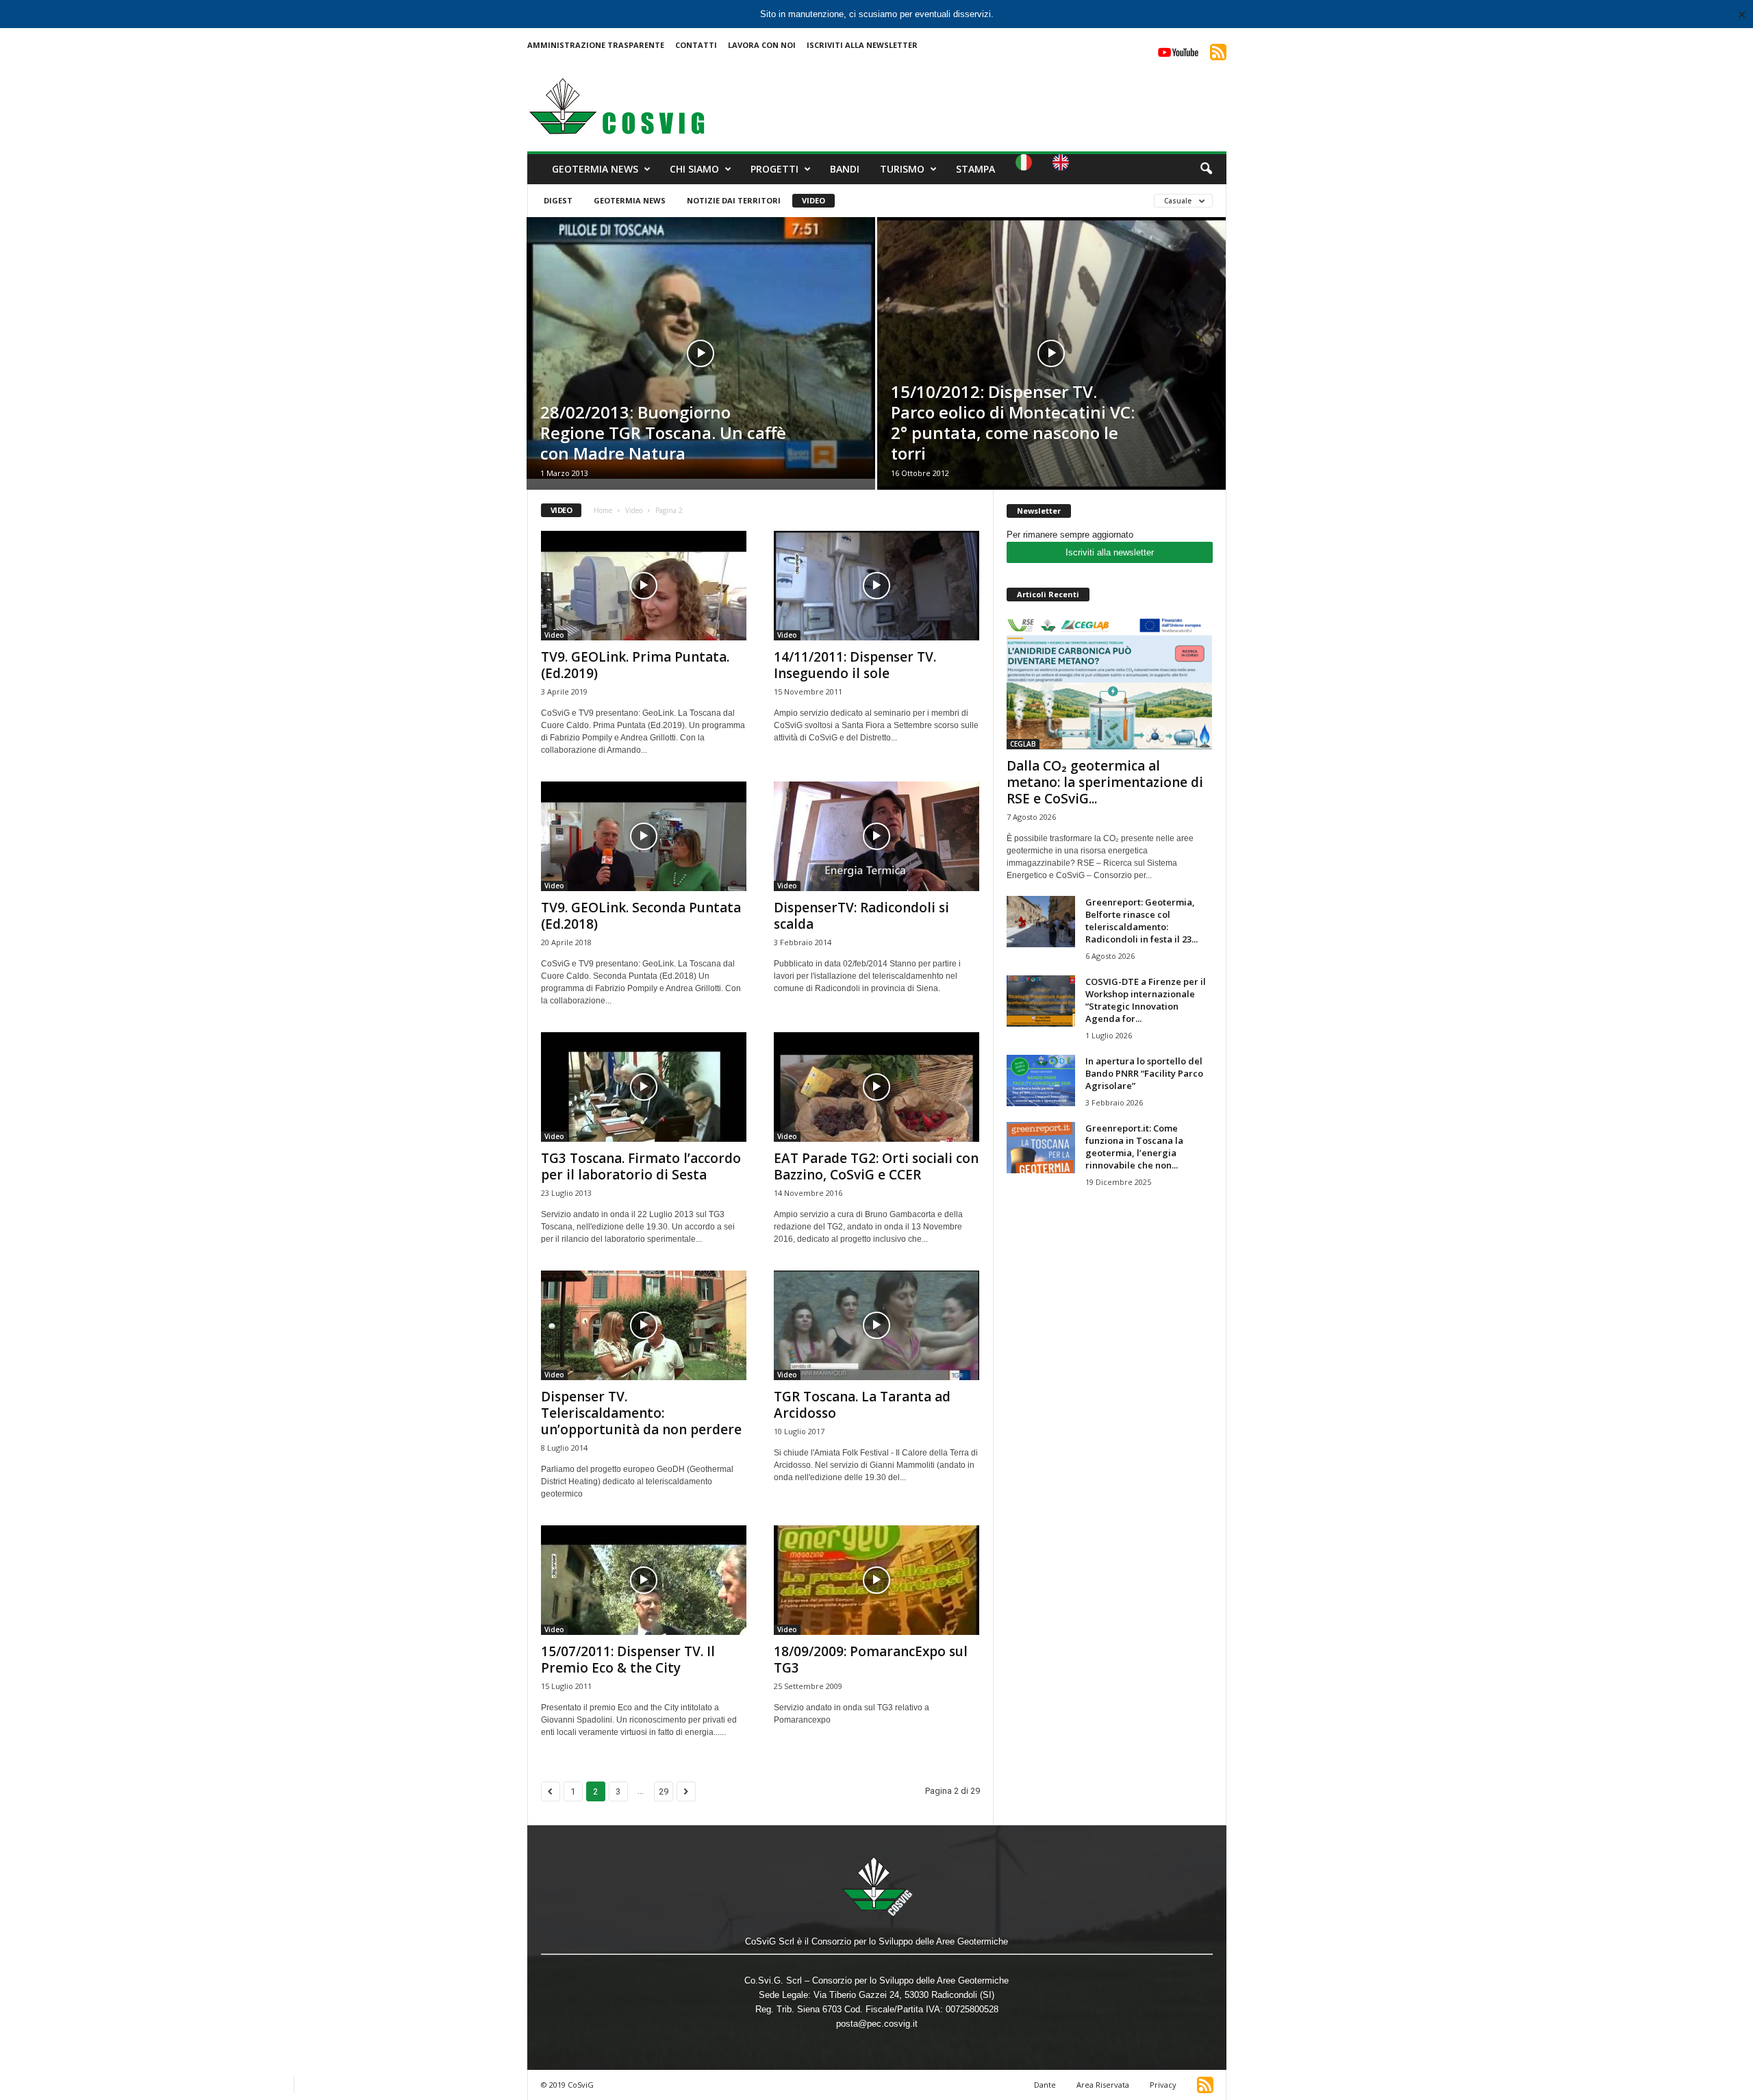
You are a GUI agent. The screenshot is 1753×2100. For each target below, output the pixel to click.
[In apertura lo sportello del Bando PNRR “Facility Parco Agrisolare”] (1041, 1080)
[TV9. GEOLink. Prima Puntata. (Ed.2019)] (644, 586)
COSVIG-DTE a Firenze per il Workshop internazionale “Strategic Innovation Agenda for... (1146, 1000)
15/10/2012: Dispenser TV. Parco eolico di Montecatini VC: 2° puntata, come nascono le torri (1013, 422)
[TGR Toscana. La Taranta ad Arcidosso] (876, 1325)
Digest (558, 200)
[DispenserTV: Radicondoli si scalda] (876, 836)
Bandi (845, 169)
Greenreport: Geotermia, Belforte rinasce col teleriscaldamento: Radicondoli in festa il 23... (1142, 921)
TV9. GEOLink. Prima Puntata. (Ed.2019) (635, 665)
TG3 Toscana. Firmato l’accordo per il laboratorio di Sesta (641, 1166)
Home (603, 510)
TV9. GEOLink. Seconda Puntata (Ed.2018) (641, 916)
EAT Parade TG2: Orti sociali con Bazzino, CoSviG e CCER (876, 1166)
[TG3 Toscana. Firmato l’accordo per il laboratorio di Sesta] (644, 1087)
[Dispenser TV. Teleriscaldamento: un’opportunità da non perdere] (644, 1325)
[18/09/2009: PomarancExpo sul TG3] (876, 1580)
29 (664, 1791)
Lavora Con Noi (762, 45)
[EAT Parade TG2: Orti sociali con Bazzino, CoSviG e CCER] (876, 1087)
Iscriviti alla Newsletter (862, 45)
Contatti (696, 45)
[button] (1206, 169)
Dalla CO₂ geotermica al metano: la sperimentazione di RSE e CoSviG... (1105, 782)
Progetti (774, 169)
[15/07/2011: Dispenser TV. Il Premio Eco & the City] (644, 1580)
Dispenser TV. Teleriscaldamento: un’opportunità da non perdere (641, 1413)
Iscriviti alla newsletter (1110, 552)
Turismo (902, 169)
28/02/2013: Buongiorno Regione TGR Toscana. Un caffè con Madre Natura (663, 433)
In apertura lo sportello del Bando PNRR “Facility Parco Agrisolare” (1144, 1073)
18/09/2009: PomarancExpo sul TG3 (871, 1660)
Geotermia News (595, 169)
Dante (1045, 2085)
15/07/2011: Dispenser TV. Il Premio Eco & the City (628, 1660)
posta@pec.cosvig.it (877, 2024)
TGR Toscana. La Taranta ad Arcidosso (862, 1405)
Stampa (975, 169)
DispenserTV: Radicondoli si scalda (861, 916)
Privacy (1163, 2085)
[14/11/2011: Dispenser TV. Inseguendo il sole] (876, 586)
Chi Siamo (694, 169)
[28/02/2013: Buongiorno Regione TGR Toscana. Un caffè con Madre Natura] (701, 348)
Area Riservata (1103, 2085)
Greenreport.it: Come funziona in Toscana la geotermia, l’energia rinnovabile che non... (1134, 1147)
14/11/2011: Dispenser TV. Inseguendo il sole (855, 665)
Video (814, 200)
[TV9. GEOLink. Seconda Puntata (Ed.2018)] (644, 836)
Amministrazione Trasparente (596, 45)
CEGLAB (1023, 744)
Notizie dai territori (734, 200)
